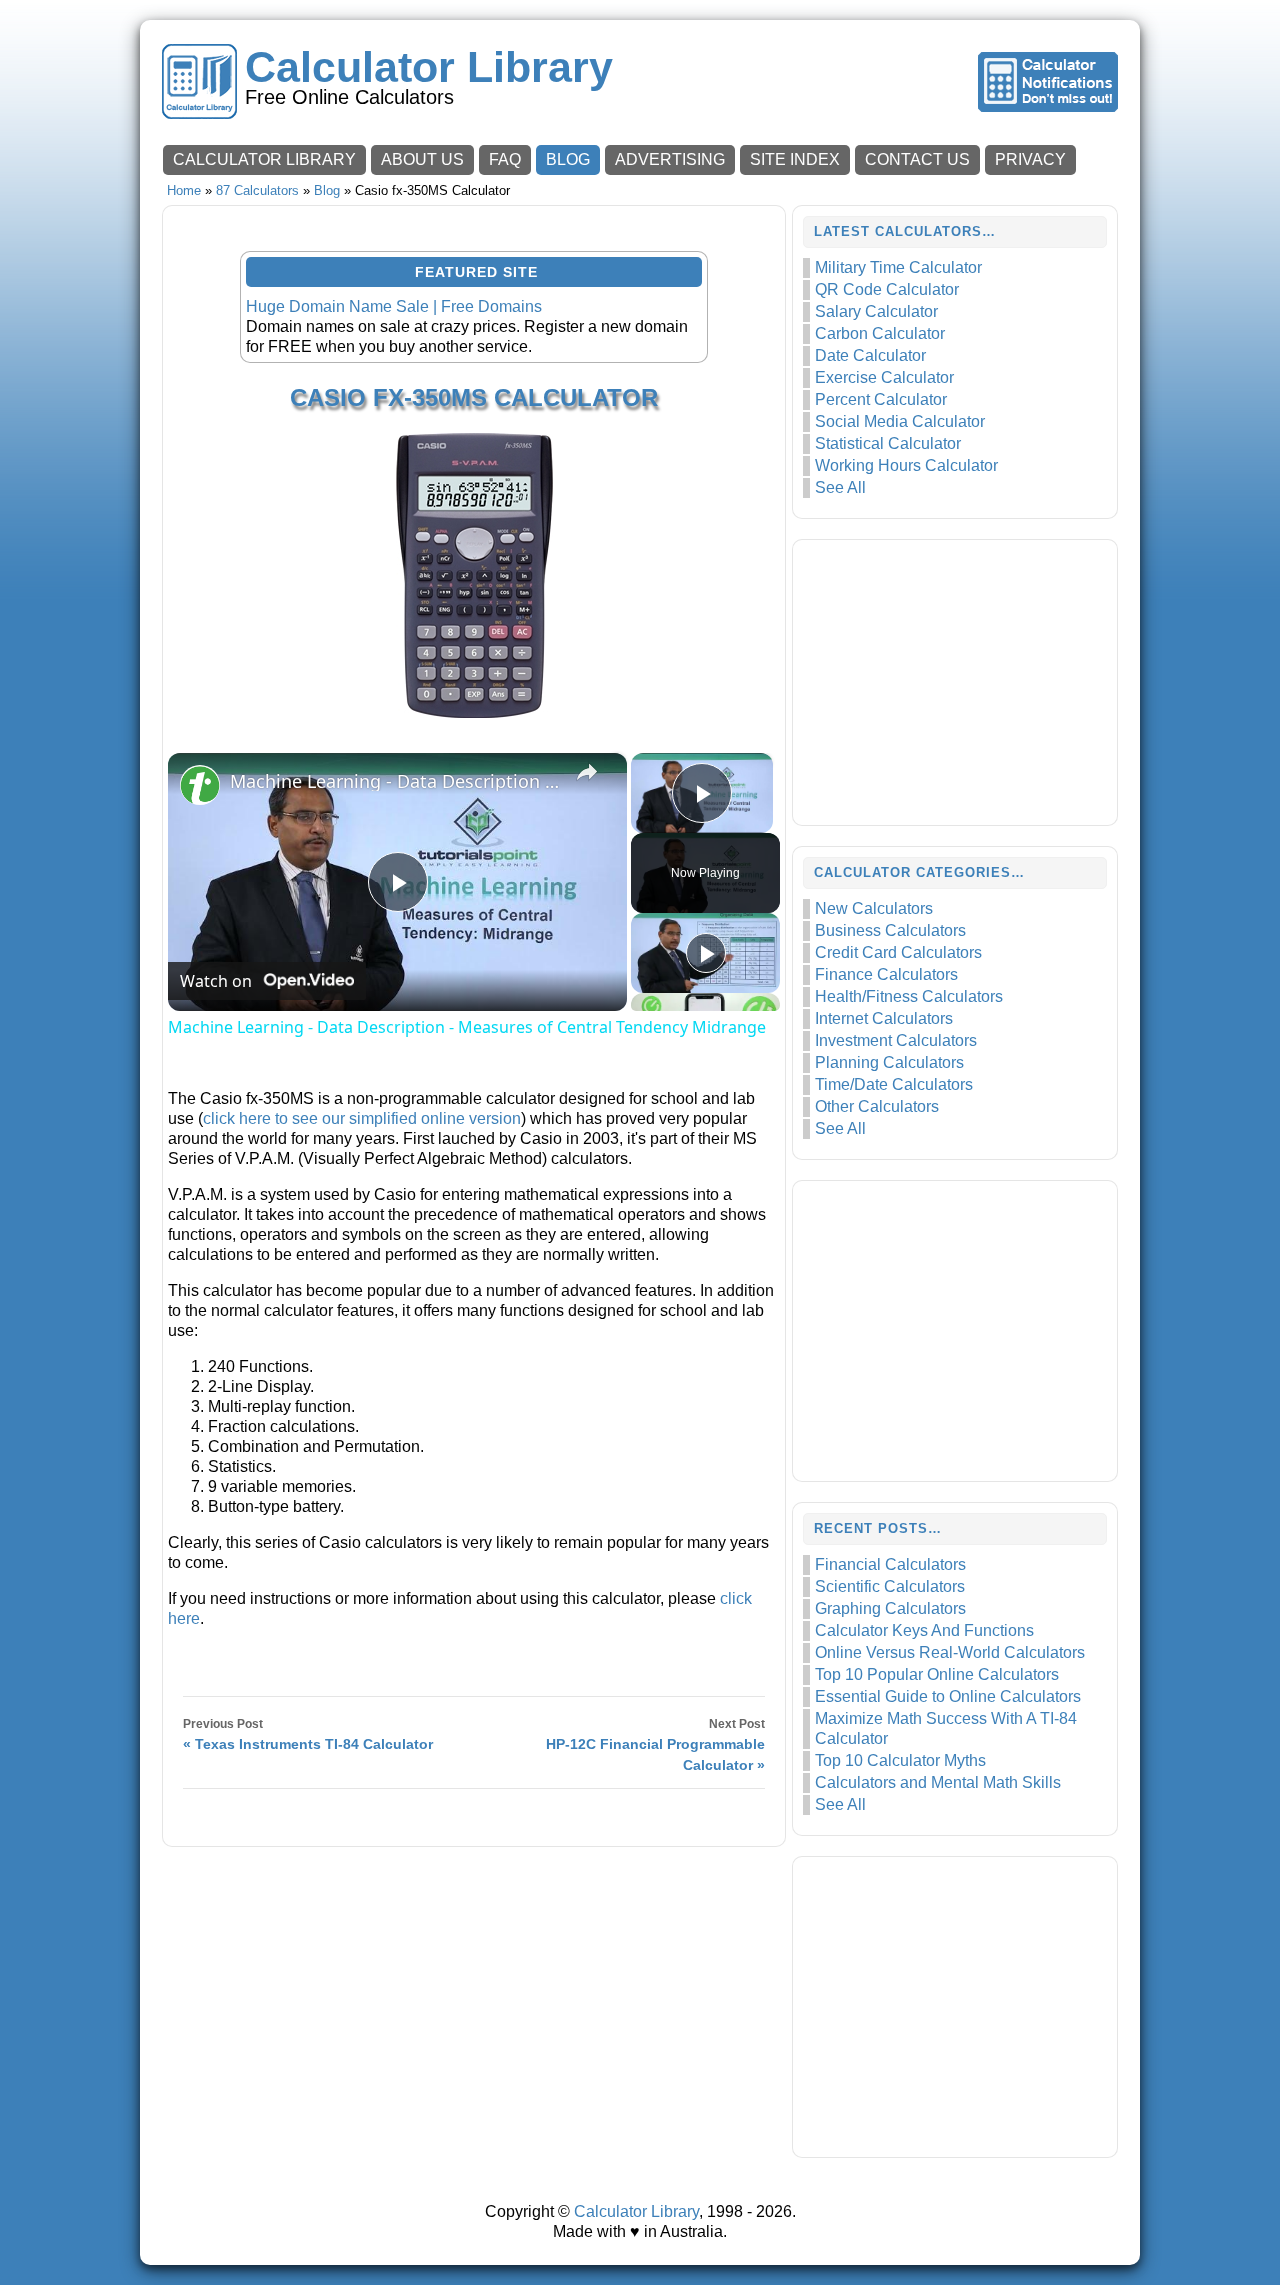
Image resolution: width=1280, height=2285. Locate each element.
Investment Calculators (896, 1040)
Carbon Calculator (880, 333)
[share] (587, 772)
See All (840, 487)
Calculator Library (429, 67)
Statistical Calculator (888, 443)
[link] (200, 785)
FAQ (505, 159)
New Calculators (874, 908)
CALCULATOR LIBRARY (264, 159)
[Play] (706, 953)
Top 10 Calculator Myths (900, 1760)
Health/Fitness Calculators (909, 996)
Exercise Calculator (884, 377)
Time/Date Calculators (894, 1084)
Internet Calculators (884, 1018)
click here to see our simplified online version (362, 1118)
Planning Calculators (889, 1062)
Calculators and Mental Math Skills (938, 1782)
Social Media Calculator (900, 421)
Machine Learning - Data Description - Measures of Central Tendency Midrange (394, 781)
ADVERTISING (670, 159)
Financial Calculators (890, 1564)
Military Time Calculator (898, 267)
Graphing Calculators (890, 1608)
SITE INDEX (795, 159)
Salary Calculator (876, 311)
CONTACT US (917, 159)
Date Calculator (870, 355)
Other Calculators (877, 1106)
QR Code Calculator (887, 289)
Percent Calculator (881, 399)
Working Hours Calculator (906, 465)
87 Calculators (257, 190)
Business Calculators (890, 930)
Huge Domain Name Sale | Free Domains (394, 306)
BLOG (568, 159)
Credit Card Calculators (898, 952)
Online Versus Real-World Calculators (950, 1652)
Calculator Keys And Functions (924, 1630)
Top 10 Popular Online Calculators (937, 1674)
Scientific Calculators (890, 1586)
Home (184, 190)
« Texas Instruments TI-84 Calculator (308, 1744)
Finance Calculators (886, 974)
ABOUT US (422, 159)
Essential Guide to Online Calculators (948, 1696)
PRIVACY (1030, 159)
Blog (327, 190)
